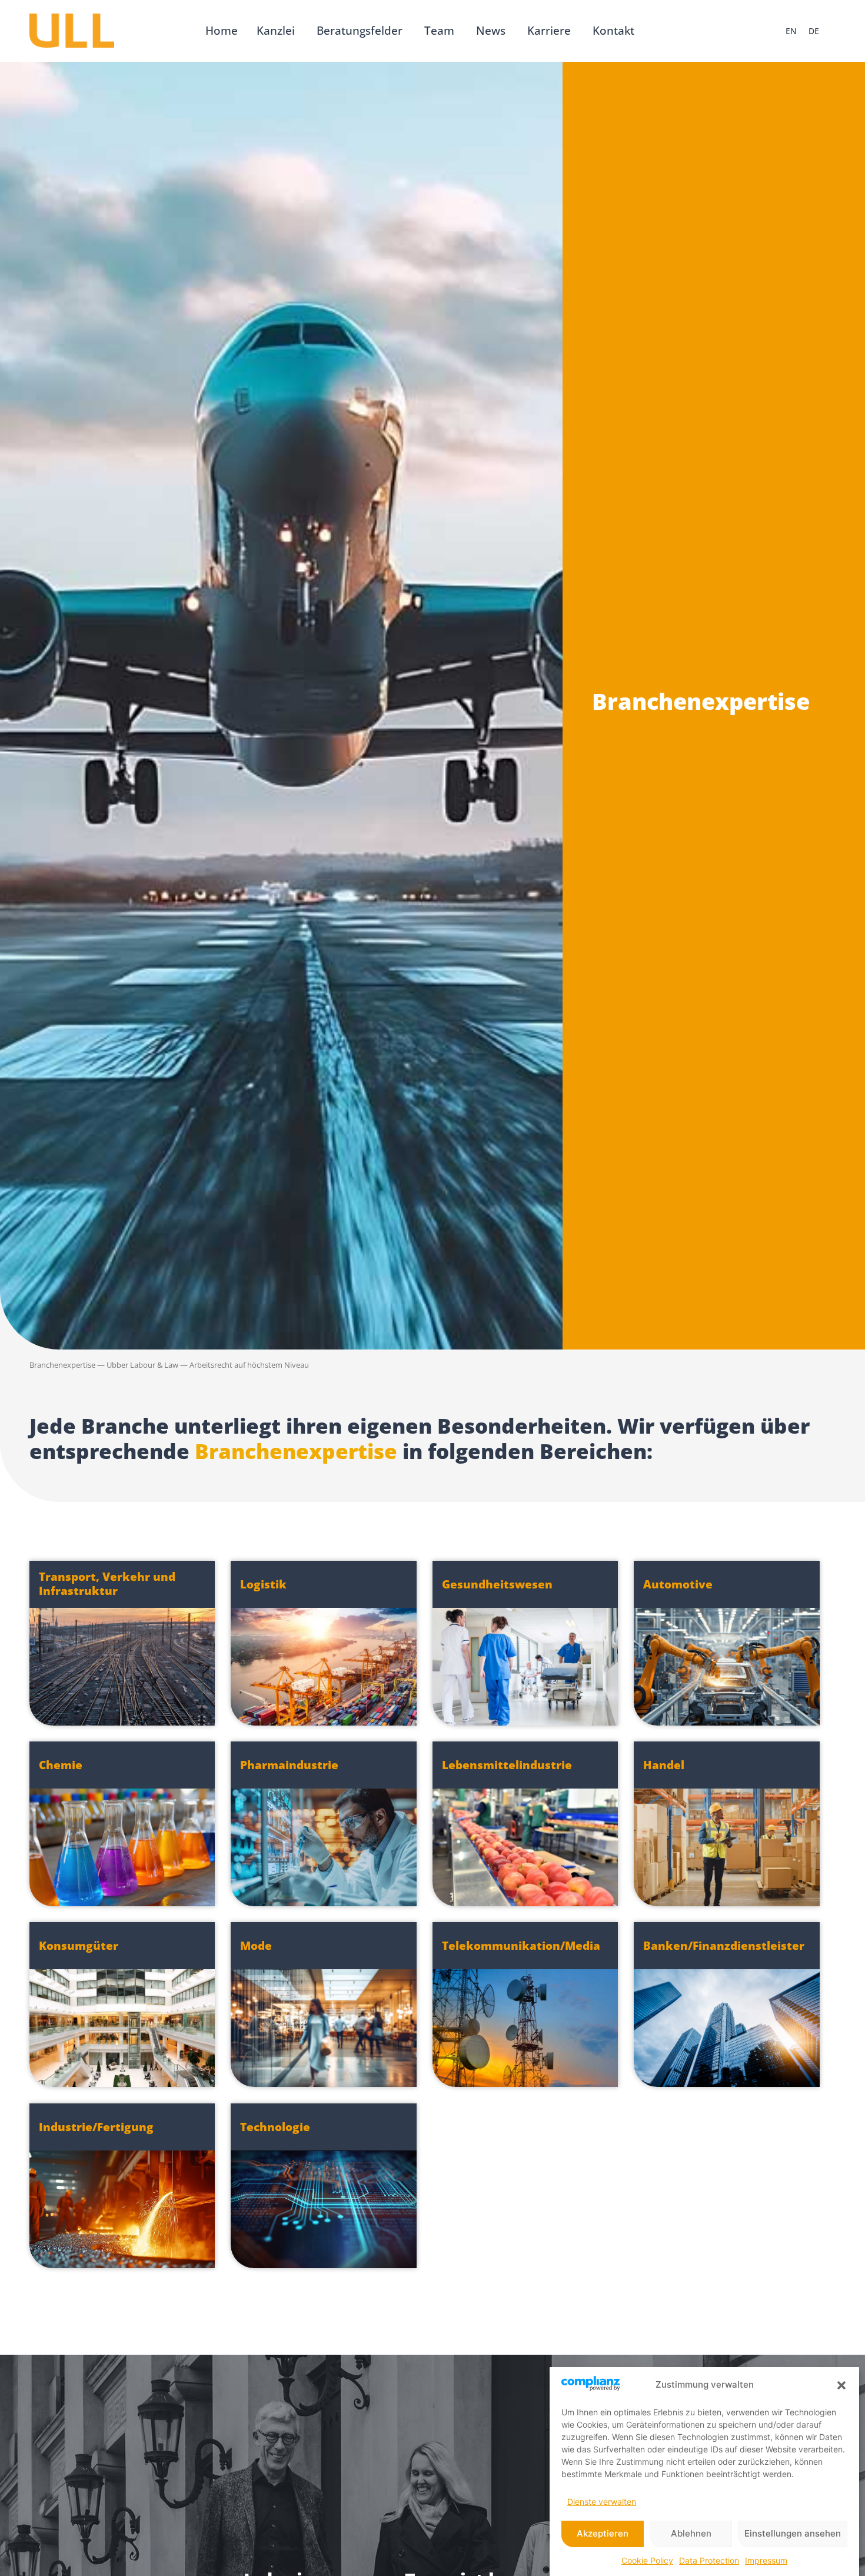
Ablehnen (691, 2534)
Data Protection (709, 2560)
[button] (841, 2385)
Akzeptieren (603, 2534)
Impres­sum (766, 2560)
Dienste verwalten (602, 2502)
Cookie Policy (647, 2560)
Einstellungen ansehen (793, 2534)
